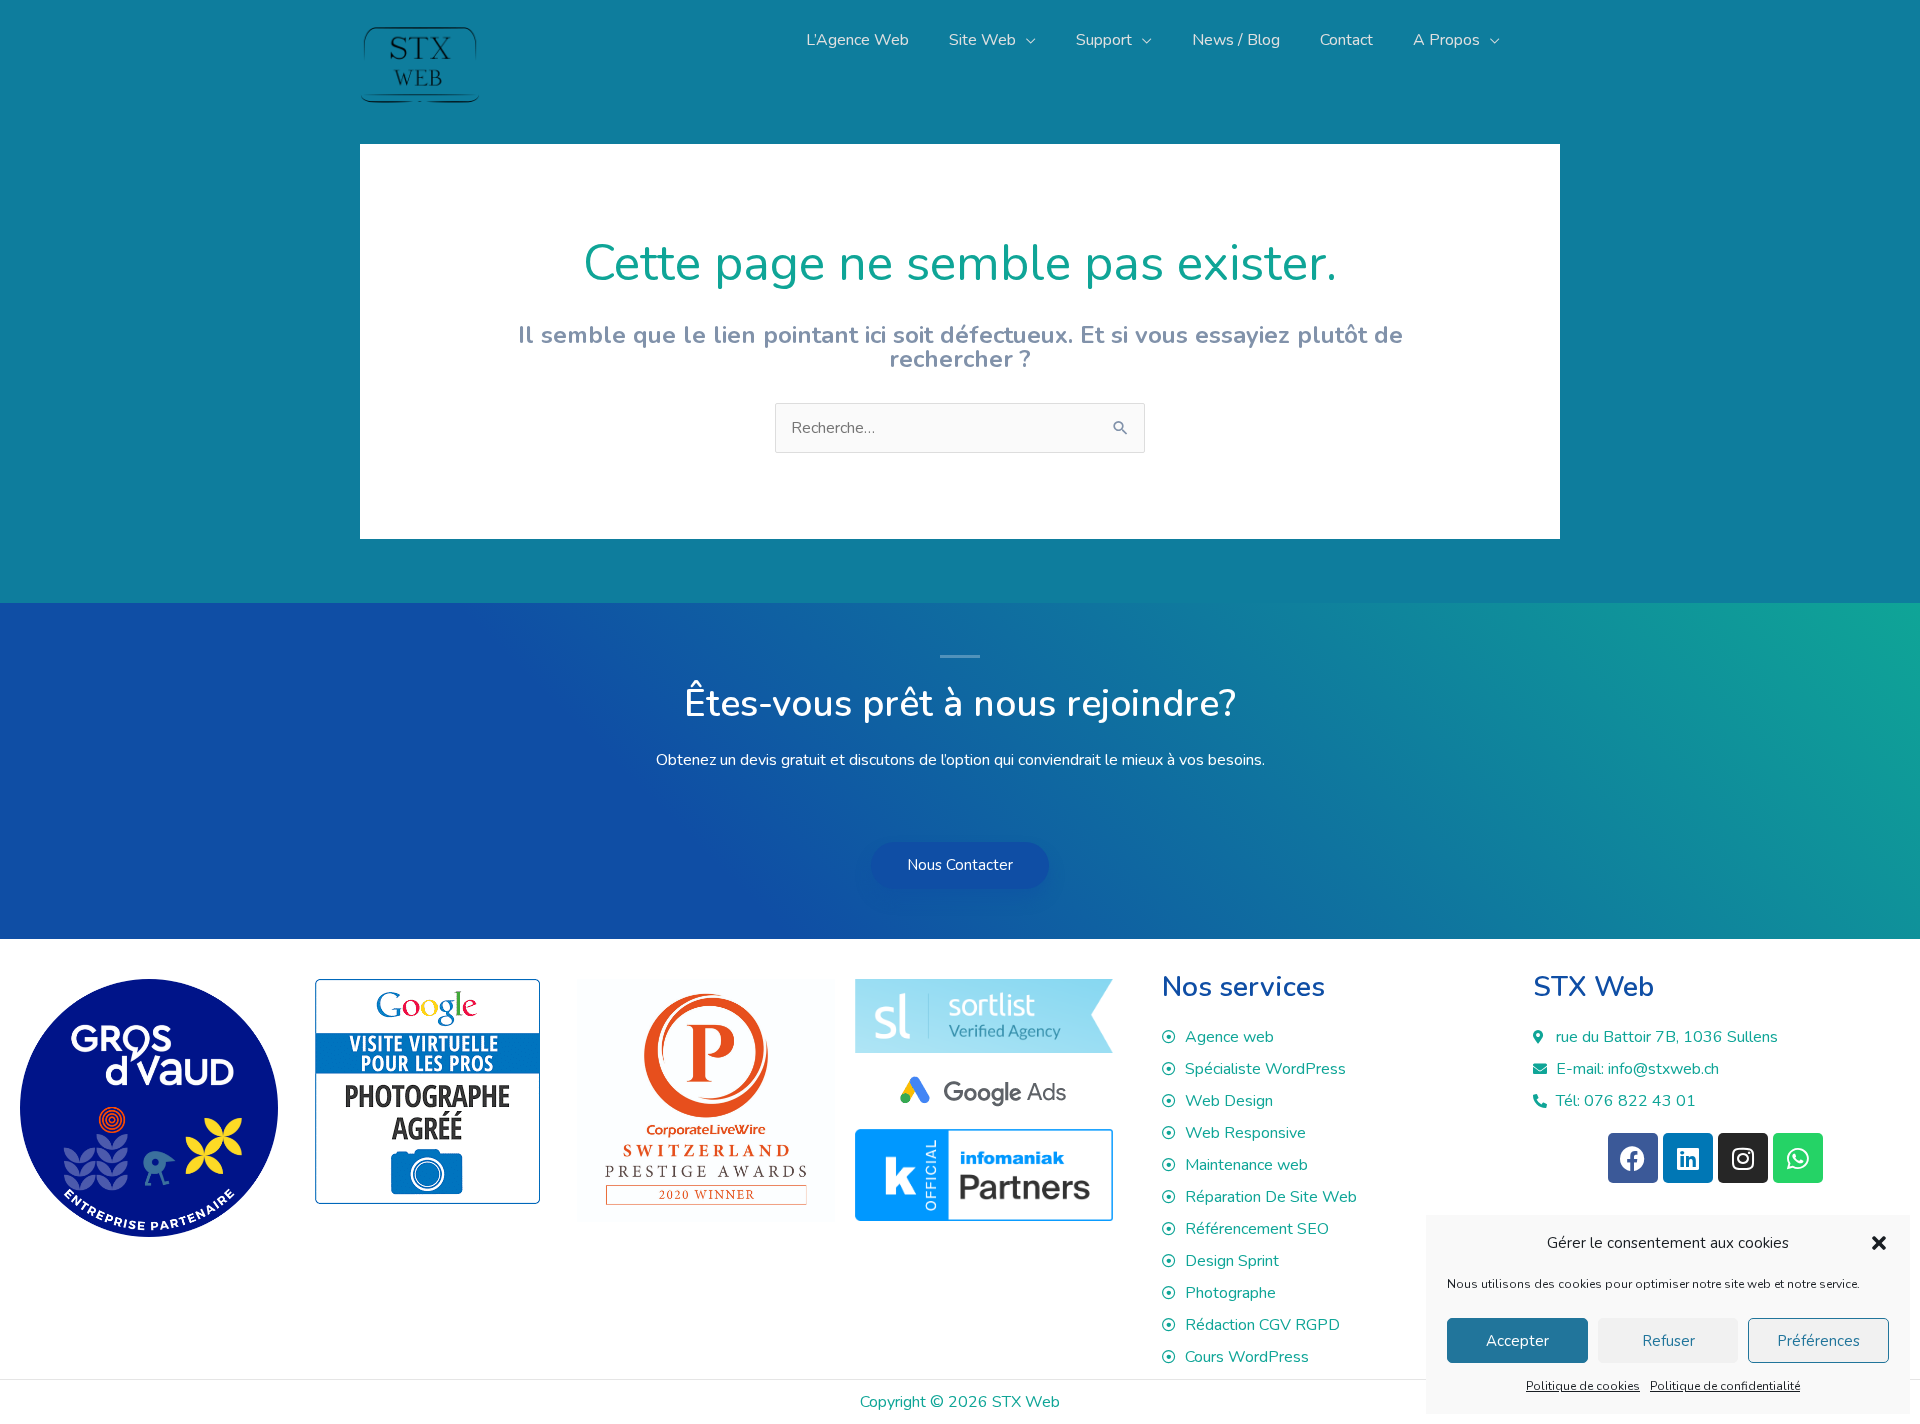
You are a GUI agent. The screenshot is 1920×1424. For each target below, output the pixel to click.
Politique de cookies (1583, 1386)
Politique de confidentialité (1725, 1386)
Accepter (1517, 1341)
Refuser (1668, 1341)
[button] (1879, 1243)
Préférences (1818, 1341)
